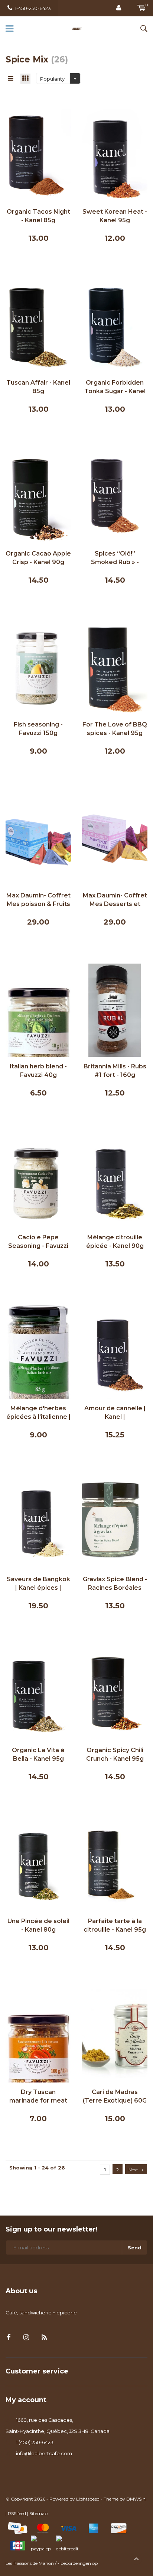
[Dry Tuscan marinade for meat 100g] (38, 2035)
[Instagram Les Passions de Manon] (26, 2338)
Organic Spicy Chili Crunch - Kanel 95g (115, 1754)
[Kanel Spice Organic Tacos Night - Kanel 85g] (38, 155)
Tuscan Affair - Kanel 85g (38, 387)
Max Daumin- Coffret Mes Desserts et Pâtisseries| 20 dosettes (115, 900)
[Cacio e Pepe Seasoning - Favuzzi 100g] (38, 1181)
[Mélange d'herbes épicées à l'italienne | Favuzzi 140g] (38, 1352)
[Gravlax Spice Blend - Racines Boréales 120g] (115, 1522)
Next (133, 2170)
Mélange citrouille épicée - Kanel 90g (115, 1242)
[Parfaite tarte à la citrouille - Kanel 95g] (115, 1864)
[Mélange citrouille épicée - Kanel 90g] (115, 1181)
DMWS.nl (136, 2499)
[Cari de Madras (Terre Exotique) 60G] (115, 2035)
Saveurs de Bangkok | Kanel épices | (38, 1583)
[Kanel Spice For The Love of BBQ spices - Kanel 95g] (115, 668)
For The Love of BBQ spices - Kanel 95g (115, 729)
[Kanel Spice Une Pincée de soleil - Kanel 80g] (38, 1864)
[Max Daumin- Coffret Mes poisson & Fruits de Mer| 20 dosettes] (38, 839)
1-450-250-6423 (33, 8)
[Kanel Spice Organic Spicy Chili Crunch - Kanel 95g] (115, 1693)
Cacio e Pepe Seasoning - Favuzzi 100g (38, 1242)
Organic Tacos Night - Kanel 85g (38, 216)
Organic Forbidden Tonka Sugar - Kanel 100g (115, 387)
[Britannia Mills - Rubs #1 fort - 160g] (115, 1010)
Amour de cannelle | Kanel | (115, 1412)
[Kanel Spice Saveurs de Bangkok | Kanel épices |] (38, 1522)
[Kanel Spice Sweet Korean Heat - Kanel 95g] (115, 155)
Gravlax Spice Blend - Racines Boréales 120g (115, 1584)
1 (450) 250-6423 (35, 2442)
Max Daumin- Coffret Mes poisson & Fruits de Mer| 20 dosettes (38, 900)
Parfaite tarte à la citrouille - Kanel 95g (115, 1925)
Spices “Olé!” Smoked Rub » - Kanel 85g (115, 558)
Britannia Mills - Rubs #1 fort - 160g (115, 1071)
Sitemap (38, 2513)
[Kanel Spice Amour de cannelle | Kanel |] (115, 1352)
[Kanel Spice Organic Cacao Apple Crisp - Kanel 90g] (38, 497)
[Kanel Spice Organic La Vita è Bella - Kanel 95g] (38, 1693)
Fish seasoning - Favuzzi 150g (38, 729)
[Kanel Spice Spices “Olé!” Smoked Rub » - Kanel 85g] (115, 497)
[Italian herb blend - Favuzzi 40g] (38, 1010)
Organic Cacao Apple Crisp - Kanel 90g (38, 558)
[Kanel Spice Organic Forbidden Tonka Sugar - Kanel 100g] (115, 326)
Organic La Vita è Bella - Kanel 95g (38, 1754)
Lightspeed (88, 2499)
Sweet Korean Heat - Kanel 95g (115, 216)
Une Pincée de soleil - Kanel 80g (38, 1925)
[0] (141, 8)
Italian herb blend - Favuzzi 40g (38, 1071)
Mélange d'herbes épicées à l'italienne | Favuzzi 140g (38, 1413)
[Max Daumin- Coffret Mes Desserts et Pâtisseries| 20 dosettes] (115, 839)
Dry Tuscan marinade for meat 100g (38, 2097)
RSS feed (17, 2513)
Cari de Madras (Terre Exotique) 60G (115, 2096)
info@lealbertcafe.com (44, 2453)
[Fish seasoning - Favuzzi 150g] (38, 668)
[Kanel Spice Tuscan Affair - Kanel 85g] (38, 326)
